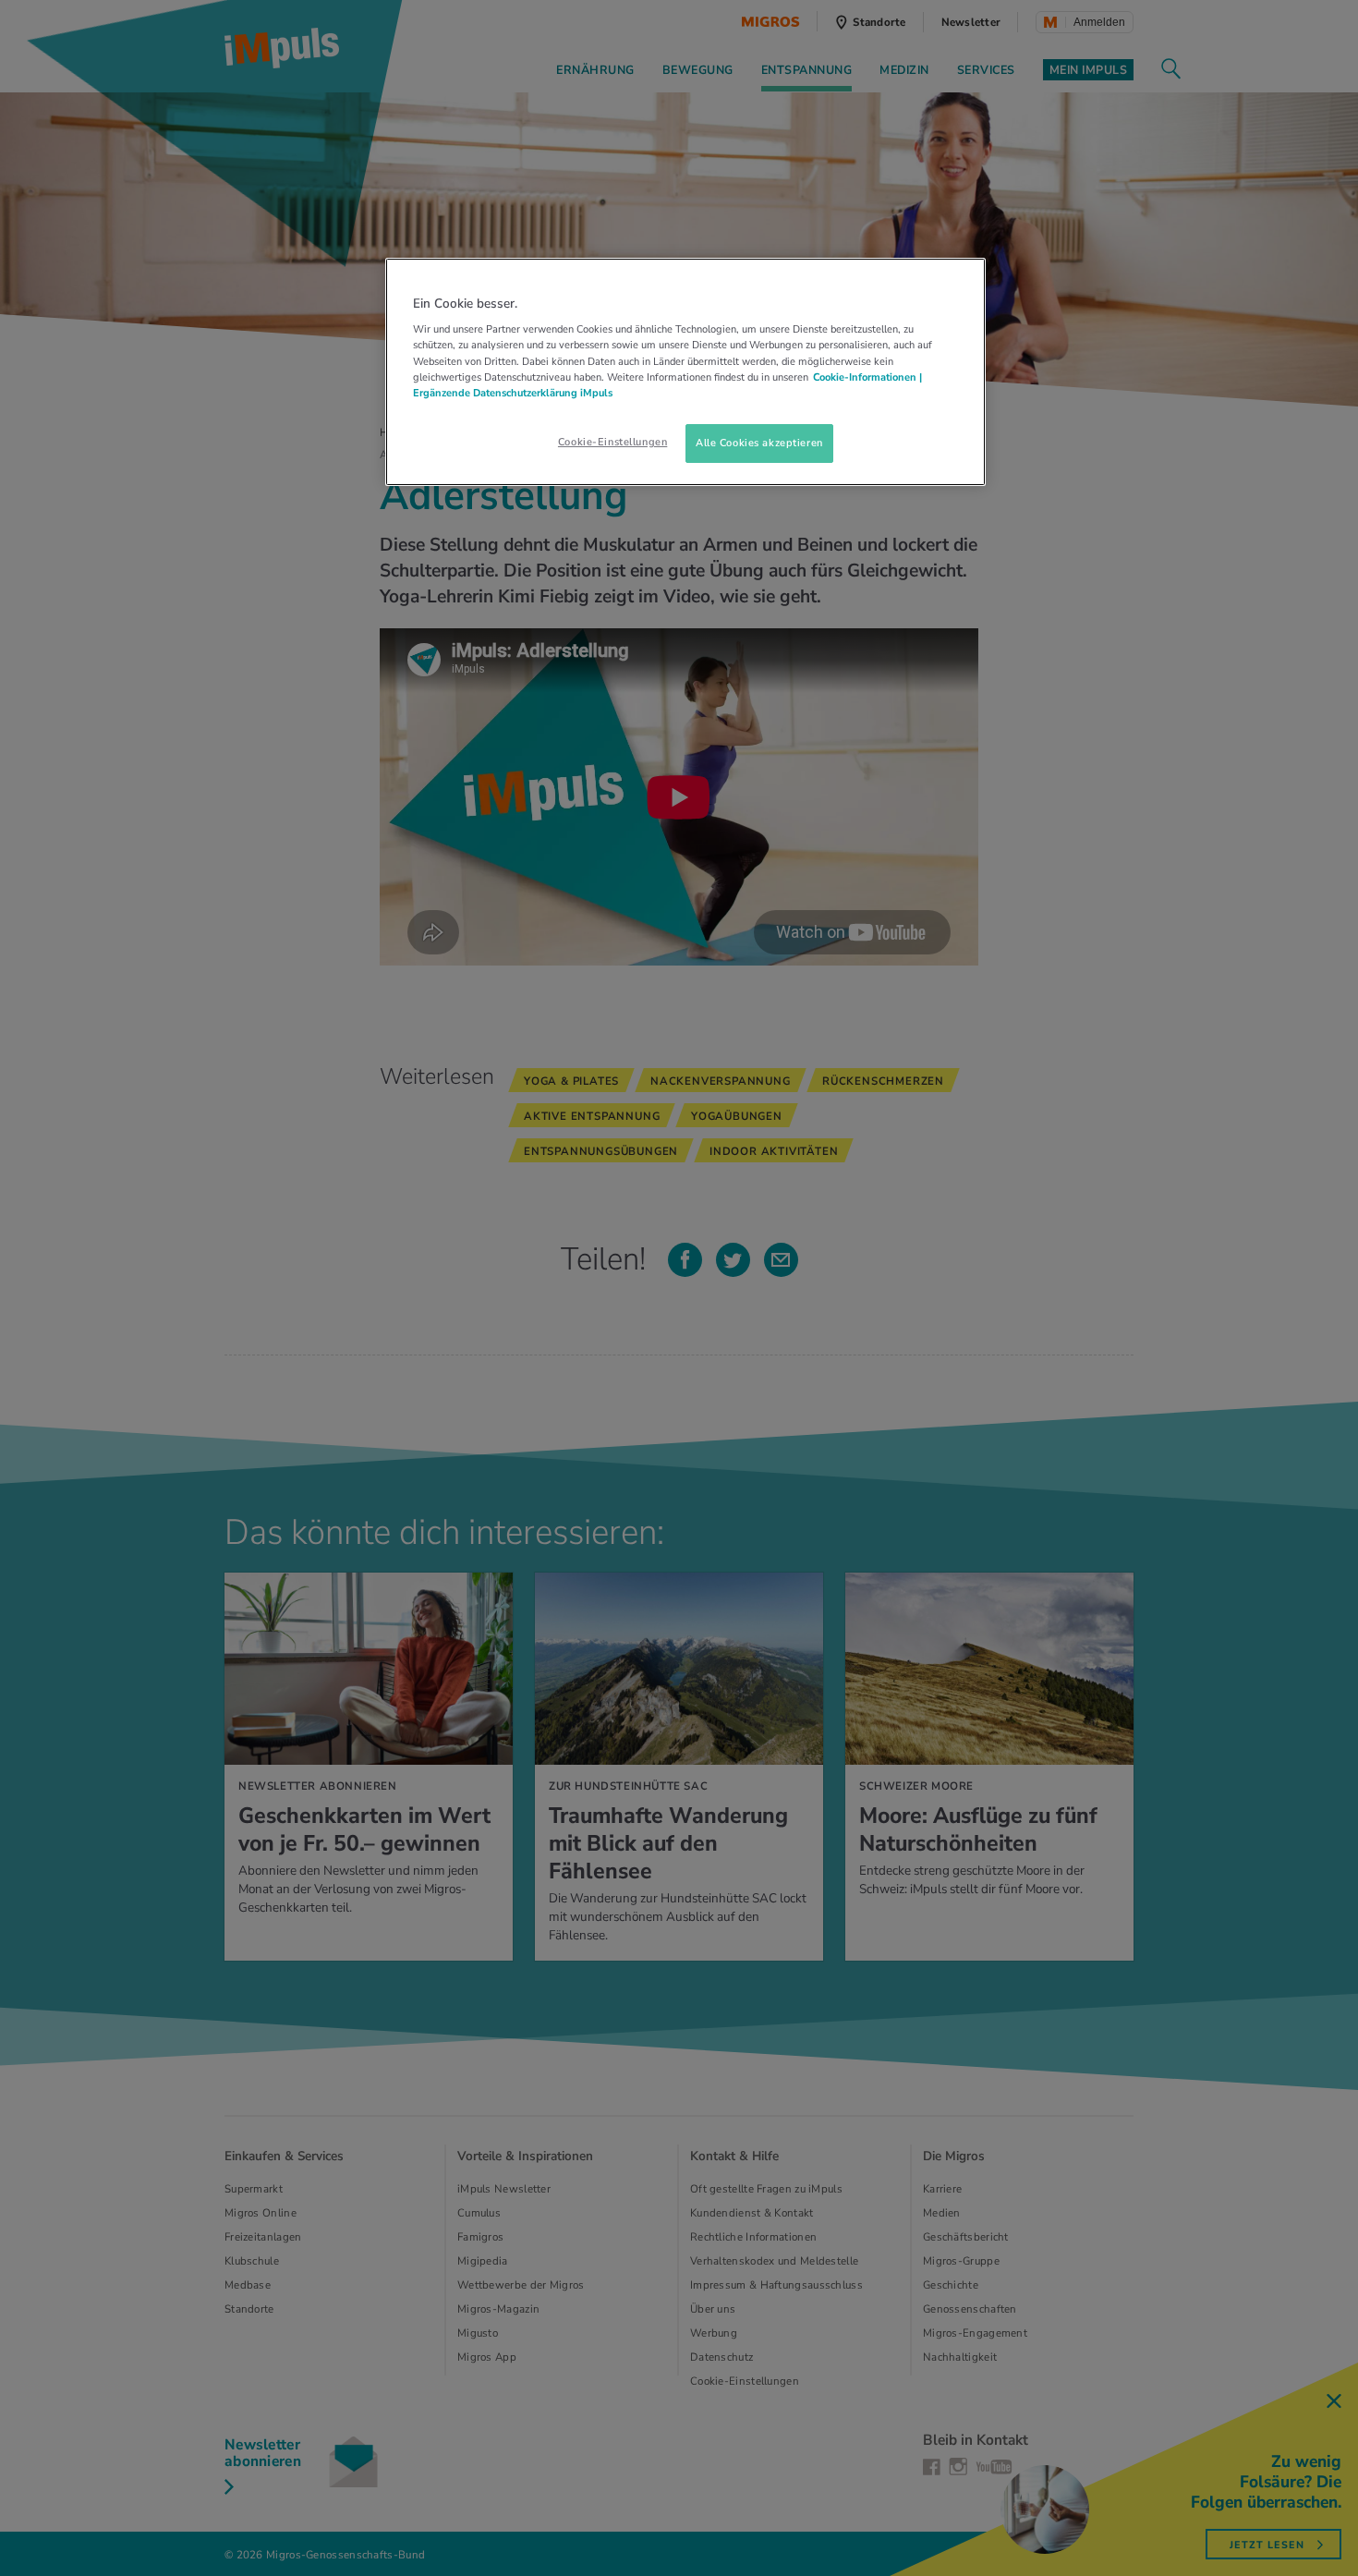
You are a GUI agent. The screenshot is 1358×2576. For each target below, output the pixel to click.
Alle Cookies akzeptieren (759, 443)
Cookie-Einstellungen (612, 442)
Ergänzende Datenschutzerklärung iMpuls (513, 393)
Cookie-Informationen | (867, 377)
